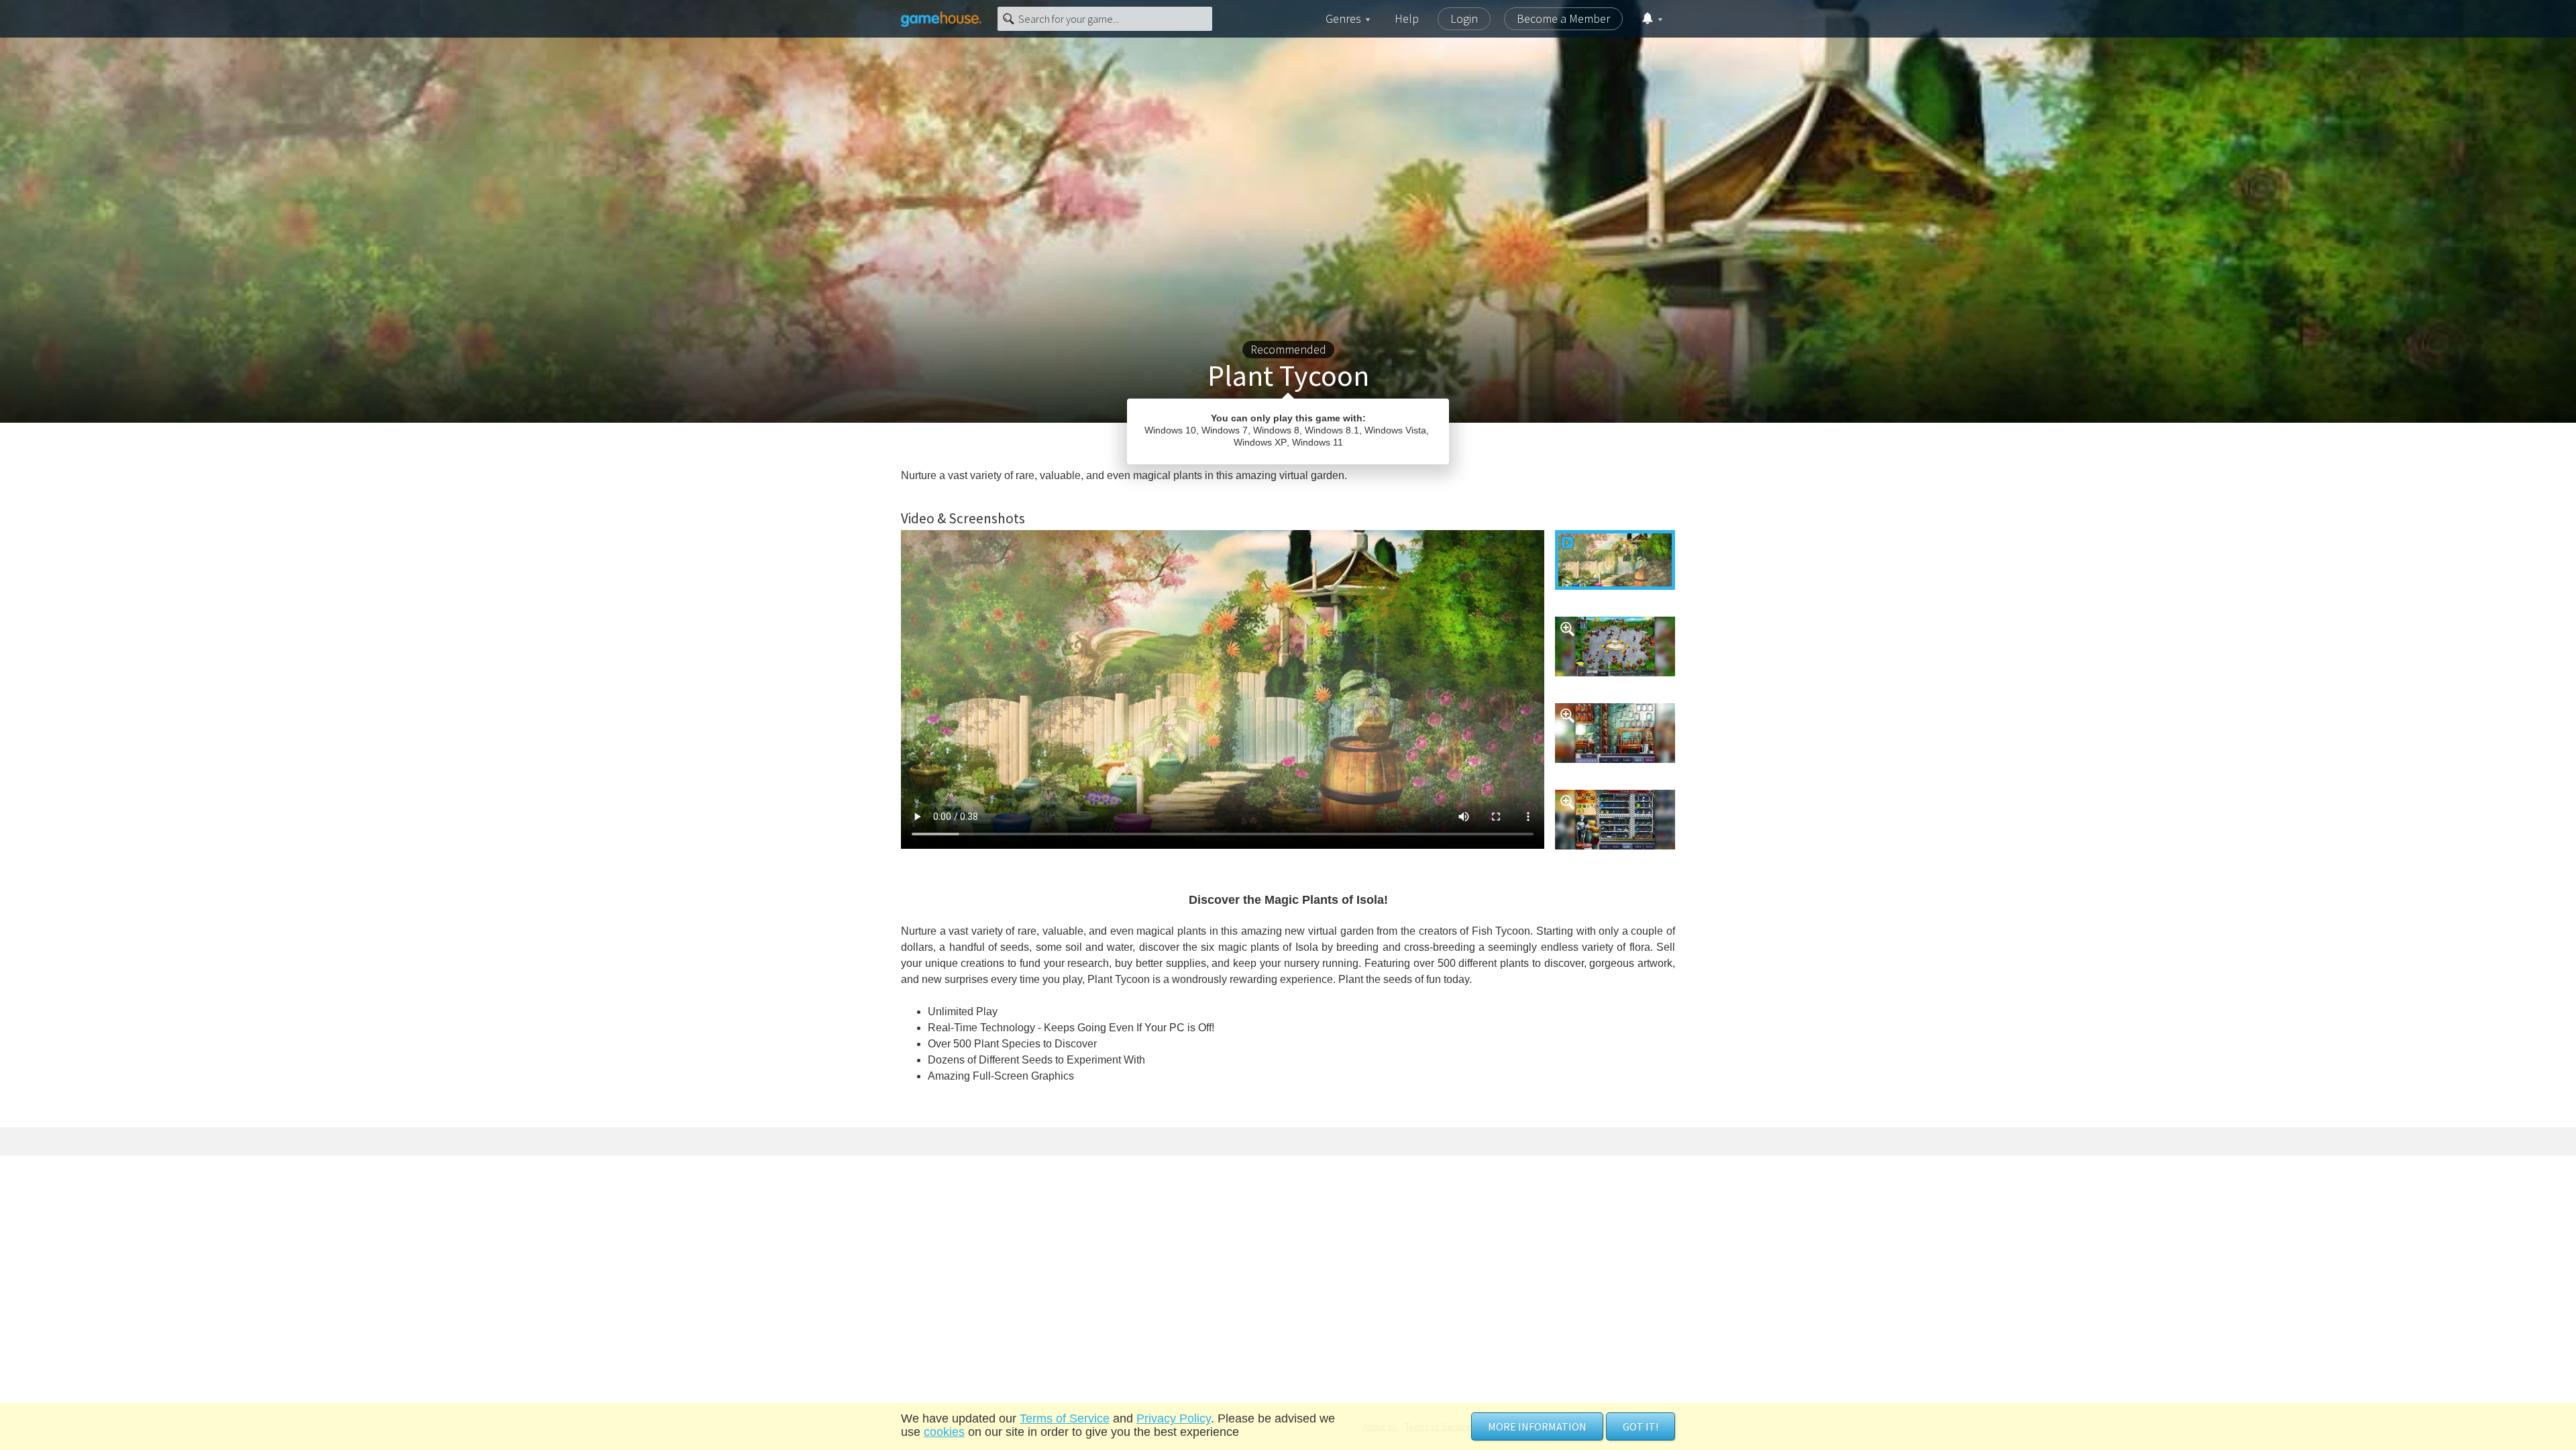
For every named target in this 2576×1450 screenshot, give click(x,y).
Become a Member (1563, 18)
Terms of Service (1065, 1418)
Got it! (1641, 1427)
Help (1407, 18)
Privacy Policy (1174, 1418)
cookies (944, 1432)
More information (1537, 1427)
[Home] (941, 19)
